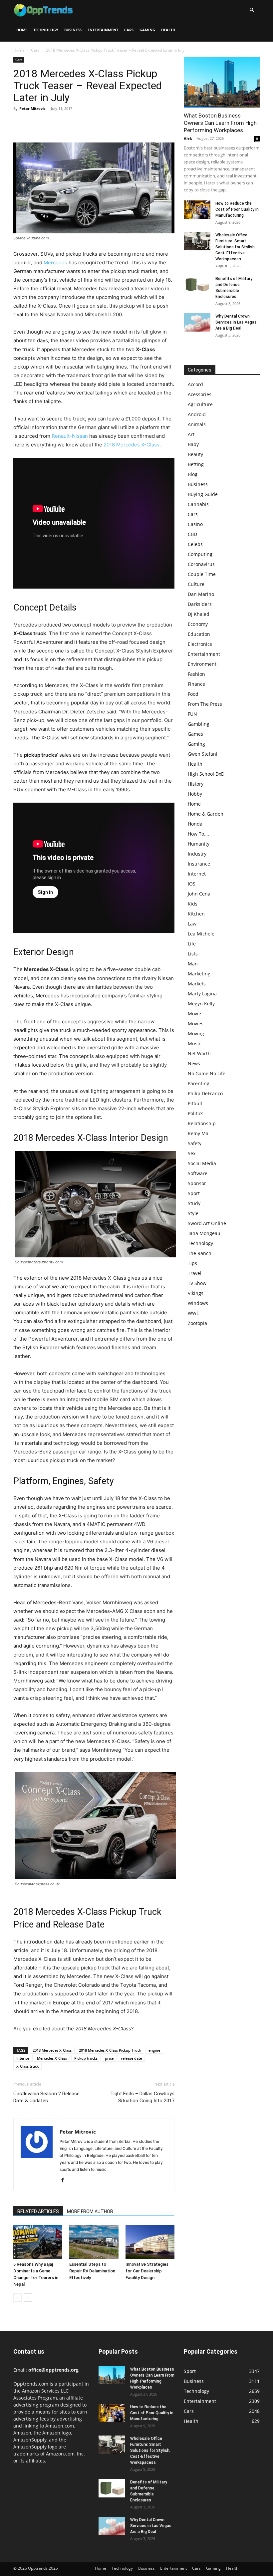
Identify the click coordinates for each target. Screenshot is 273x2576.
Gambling (199, 724)
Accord (195, 384)
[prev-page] (17, 2298)
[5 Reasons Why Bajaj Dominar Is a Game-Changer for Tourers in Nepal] (38, 2242)
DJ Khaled (199, 614)
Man (193, 964)
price (109, 2058)
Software (198, 1173)
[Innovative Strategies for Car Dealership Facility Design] (150, 2242)
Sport (194, 1193)
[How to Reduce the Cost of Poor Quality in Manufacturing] (197, 210)
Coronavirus (201, 564)
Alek (188, 138)
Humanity (199, 844)
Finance (196, 684)
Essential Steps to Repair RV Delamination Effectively (92, 2271)
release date (131, 2058)
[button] (252, 10)
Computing (200, 554)
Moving (196, 1033)
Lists (193, 954)
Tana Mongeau (204, 1233)
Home (22, 30)
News (194, 1063)
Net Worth (199, 1053)
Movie (194, 1014)
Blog (193, 474)
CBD (192, 534)
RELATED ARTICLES (38, 2211)
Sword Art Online (207, 1223)
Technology (46, 30)
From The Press (205, 704)
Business (73, 30)
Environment (202, 664)
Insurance (199, 864)
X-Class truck (27, 2066)
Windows (198, 1303)
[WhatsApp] (66, 124)
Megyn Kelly (201, 1004)
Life (192, 944)
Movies (196, 1024)
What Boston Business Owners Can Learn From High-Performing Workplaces (221, 123)
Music (194, 1043)
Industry (197, 854)
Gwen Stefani (203, 754)
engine (154, 2050)
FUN (192, 714)
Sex (192, 1153)
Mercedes (55, 262)
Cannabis (198, 504)
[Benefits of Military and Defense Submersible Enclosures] (197, 285)
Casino (195, 524)
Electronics (200, 644)
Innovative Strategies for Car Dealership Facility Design (147, 2271)
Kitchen (196, 914)
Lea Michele (201, 934)
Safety (195, 1143)
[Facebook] (20, 124)
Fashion (196, 674)
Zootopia (197, 1323)
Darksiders (200, 604)
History (196, 784)
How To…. (198, 834)
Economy (198, 624)
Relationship (202, 1123)
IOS (192, 884)
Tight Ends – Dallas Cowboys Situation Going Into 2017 (142, 2097)
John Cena (199, 894)
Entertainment (103, 30)
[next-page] (28, 2298)
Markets (197, 984)
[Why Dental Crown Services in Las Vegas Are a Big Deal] (197, 322)
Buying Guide (203, 494)
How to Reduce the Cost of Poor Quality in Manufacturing (237, 209)
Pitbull (195, 1103)
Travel (195, 1273)
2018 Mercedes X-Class (132, 445)
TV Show (197, 1283)
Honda (195, 824)
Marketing (199, 974)
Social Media (202, 1163)
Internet (197, 874)
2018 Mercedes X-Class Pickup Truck (110, 2050)
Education (199, 634)
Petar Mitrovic (32, 108)
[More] (82, 124)
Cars (129, 30)
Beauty (195, 454)
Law (192, 924)
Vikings (196, 1293)
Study (194, 1203)
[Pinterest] (51, 124)
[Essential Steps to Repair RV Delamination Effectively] (94, 2242)
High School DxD (206, 774)
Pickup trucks (86, 2058)
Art (191, 434)
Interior (23, 2058)
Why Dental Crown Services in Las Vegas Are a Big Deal (236, 322)
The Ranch (200, 1253)
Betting (196, 464)
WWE (193, 1313)
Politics (196, 1113)
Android (197, 414)
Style (193, 1213)
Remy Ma (198, 1133)
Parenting (199, 1083)
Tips (192, 1263)
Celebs (195, 544)
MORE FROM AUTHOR (90, 2211)
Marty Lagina (202, 994)
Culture (196, 584)
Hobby (195, 794)
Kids (193, 904)
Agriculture (200, 404)
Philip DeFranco (205, 1093)
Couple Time (202, 574)
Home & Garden (206, 814)
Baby (193, 444)
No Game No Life (207, 1073)
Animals (197, 424)
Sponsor (197, 1183)
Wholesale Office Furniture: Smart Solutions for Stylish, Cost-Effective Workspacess (236, 247)
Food (193, 694)
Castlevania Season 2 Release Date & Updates (46, 2097)
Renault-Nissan (70, 436)
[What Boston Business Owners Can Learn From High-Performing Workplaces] (222, 82)
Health (168, 30)
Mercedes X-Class (52, 2058)
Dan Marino (201, 594)
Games (195, 734)
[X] (35, 124)
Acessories (200, 394)
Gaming (147, 30)
